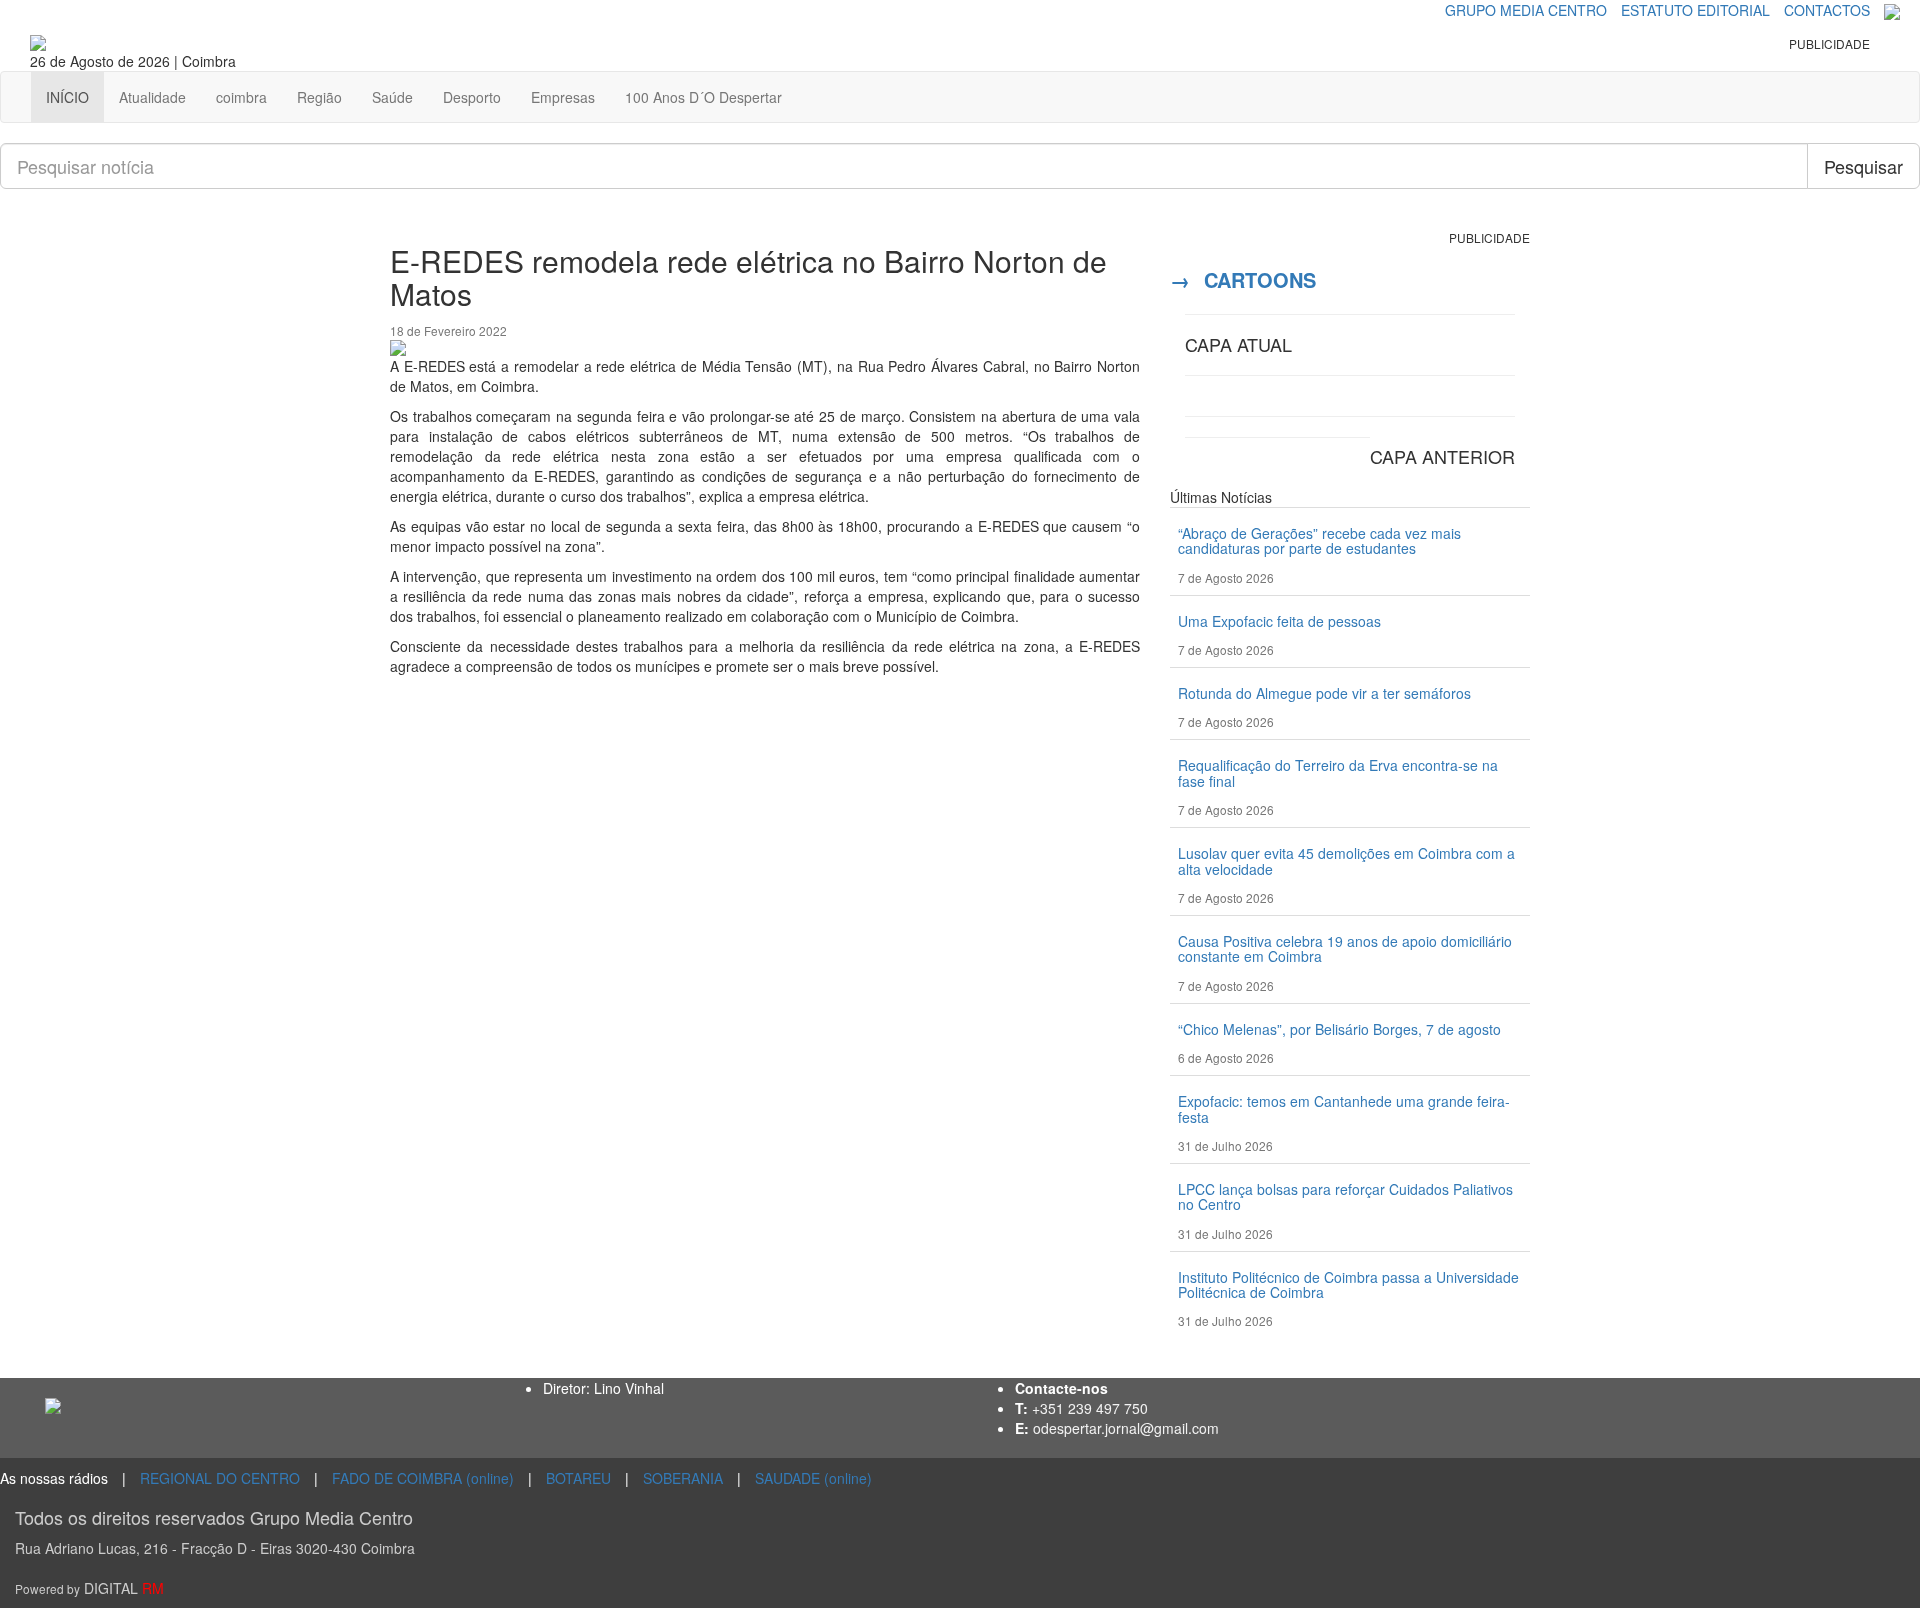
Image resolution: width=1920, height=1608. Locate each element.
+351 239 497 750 (1090, 1408)
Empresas (563, 97)
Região (319, 97)
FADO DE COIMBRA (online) (423, 1478)
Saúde (392, 97)
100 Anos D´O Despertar (703, 97)
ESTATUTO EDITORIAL (1695, 10)
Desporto (472, 97)
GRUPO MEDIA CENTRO (1526, 10)
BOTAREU (578, 1478)
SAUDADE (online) (813, 1478)
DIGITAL (89, 1588)
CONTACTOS (1827, 10)
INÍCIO (67, 97)
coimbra (241, 97)
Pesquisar (1863, 166)
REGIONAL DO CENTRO (220, 1478)
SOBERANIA (683, 1478)
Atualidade (152, 97)
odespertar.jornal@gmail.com (1126, 1428)
